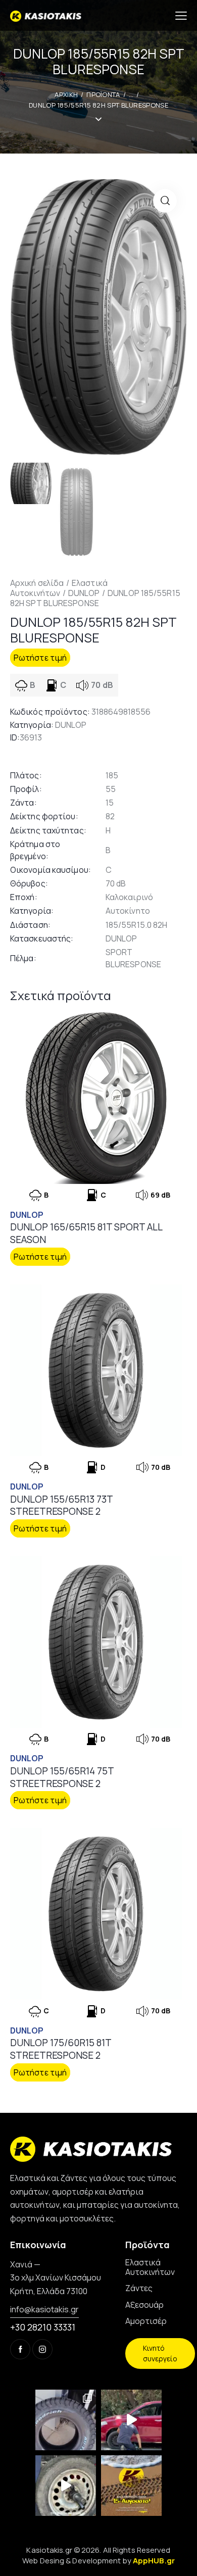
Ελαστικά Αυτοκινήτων (59, 588)
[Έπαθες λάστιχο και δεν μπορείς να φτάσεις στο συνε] (131, 2420)
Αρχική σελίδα (37, 583)
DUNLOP (84, 593)
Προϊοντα (103, 94)
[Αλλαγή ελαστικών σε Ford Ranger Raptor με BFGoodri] (66, 2420)
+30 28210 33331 (43, 2327)
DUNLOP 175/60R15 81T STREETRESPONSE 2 (61, 2049)
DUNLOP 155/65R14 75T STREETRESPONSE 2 (62, 1777)
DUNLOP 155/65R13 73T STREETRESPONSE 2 (61, 1505)
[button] (165, 201)
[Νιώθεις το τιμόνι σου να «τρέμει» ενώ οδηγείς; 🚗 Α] (66, 2486)
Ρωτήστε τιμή (40, 658)
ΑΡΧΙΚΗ (66, 94)
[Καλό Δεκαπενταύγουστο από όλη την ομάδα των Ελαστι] (131, 2486)
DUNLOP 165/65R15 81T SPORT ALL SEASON (86, 1233)
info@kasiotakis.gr (44, 2309)
